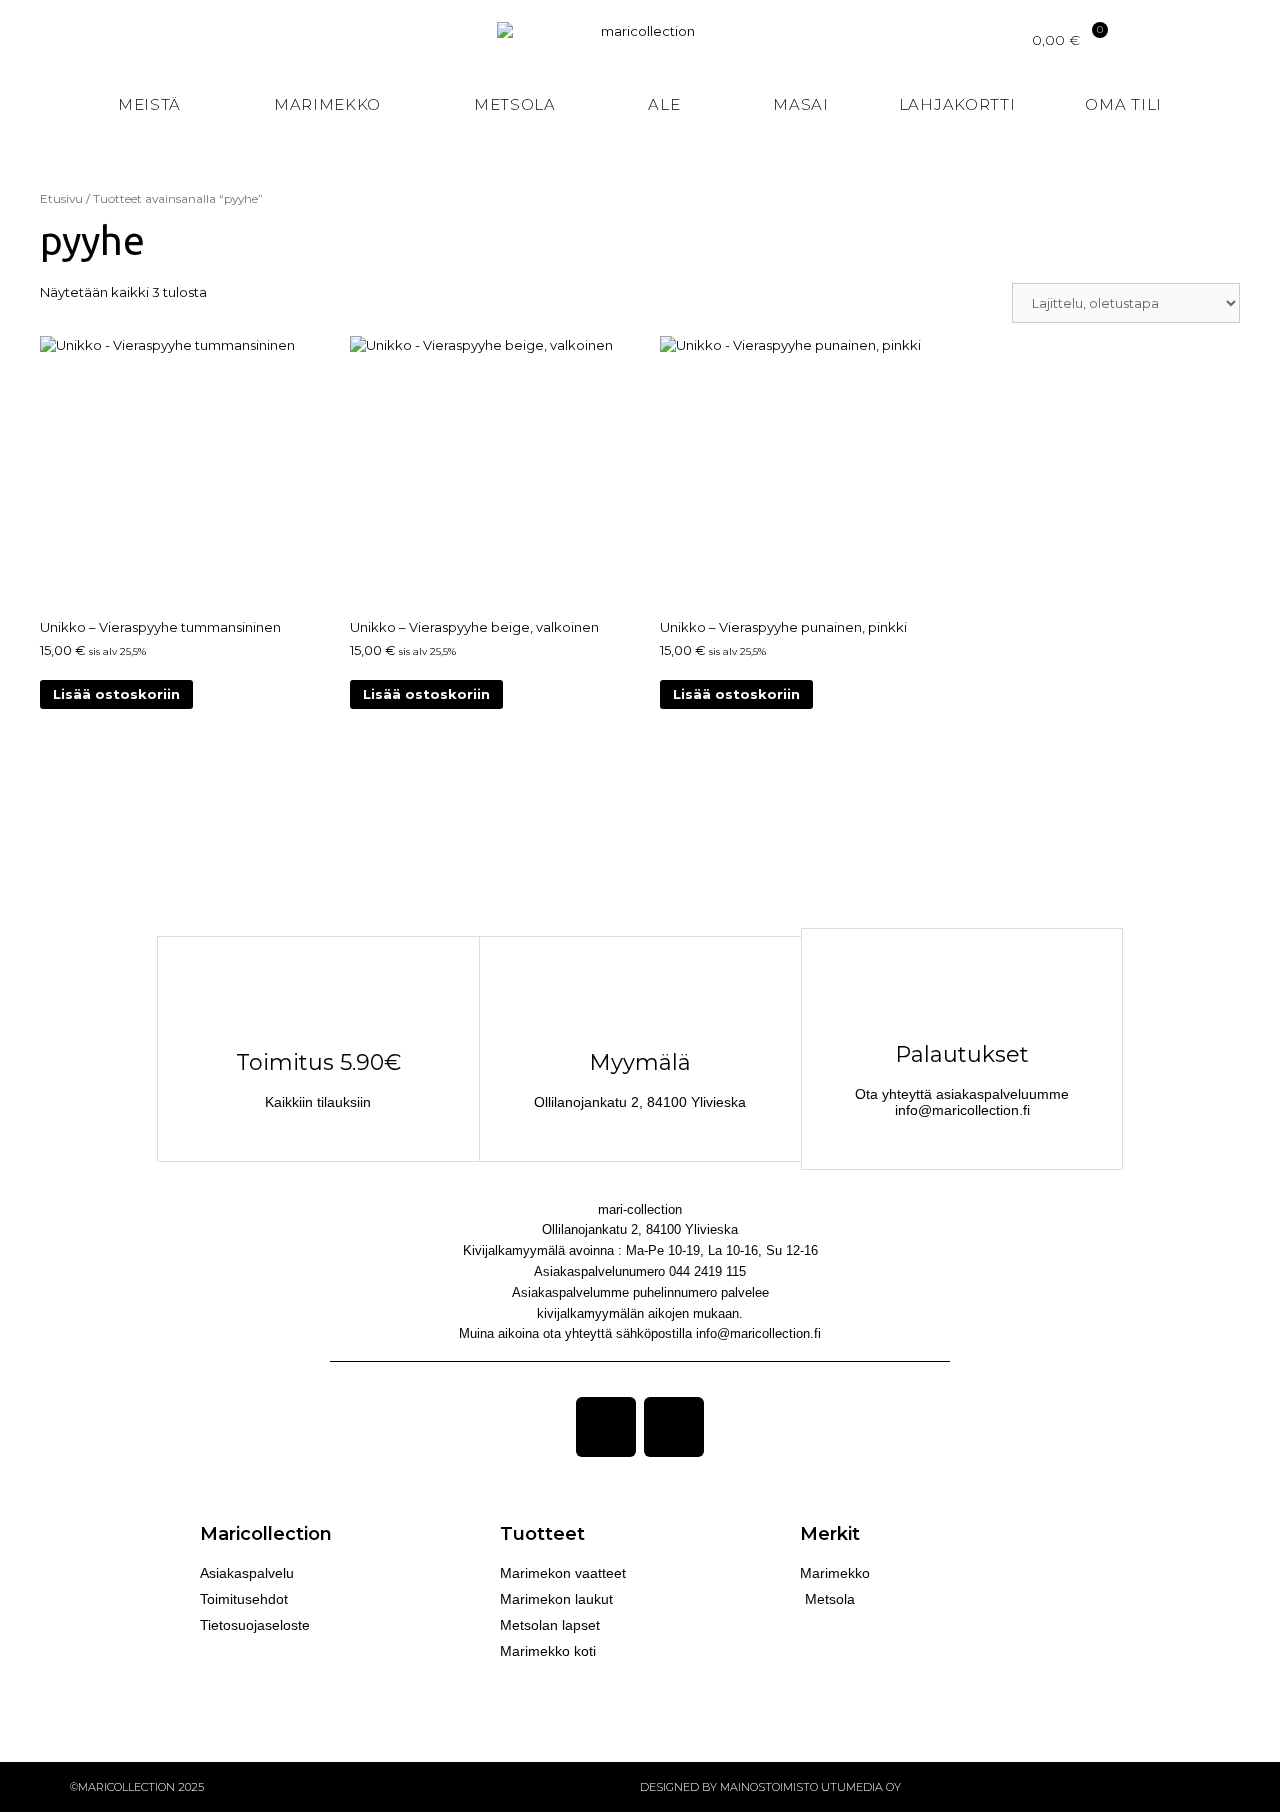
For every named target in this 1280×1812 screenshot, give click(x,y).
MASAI (801, 104)
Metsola (515, 104)
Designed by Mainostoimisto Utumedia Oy (770, 1787)
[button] (1261, 105)
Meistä (149, 104)
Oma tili (1123, 104)
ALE (664, 104)
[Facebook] (606, 1427)
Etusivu (61, 198)
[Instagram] (674, 1427)
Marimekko (327, 104)
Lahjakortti (957, 104)
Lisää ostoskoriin (116, 694)
